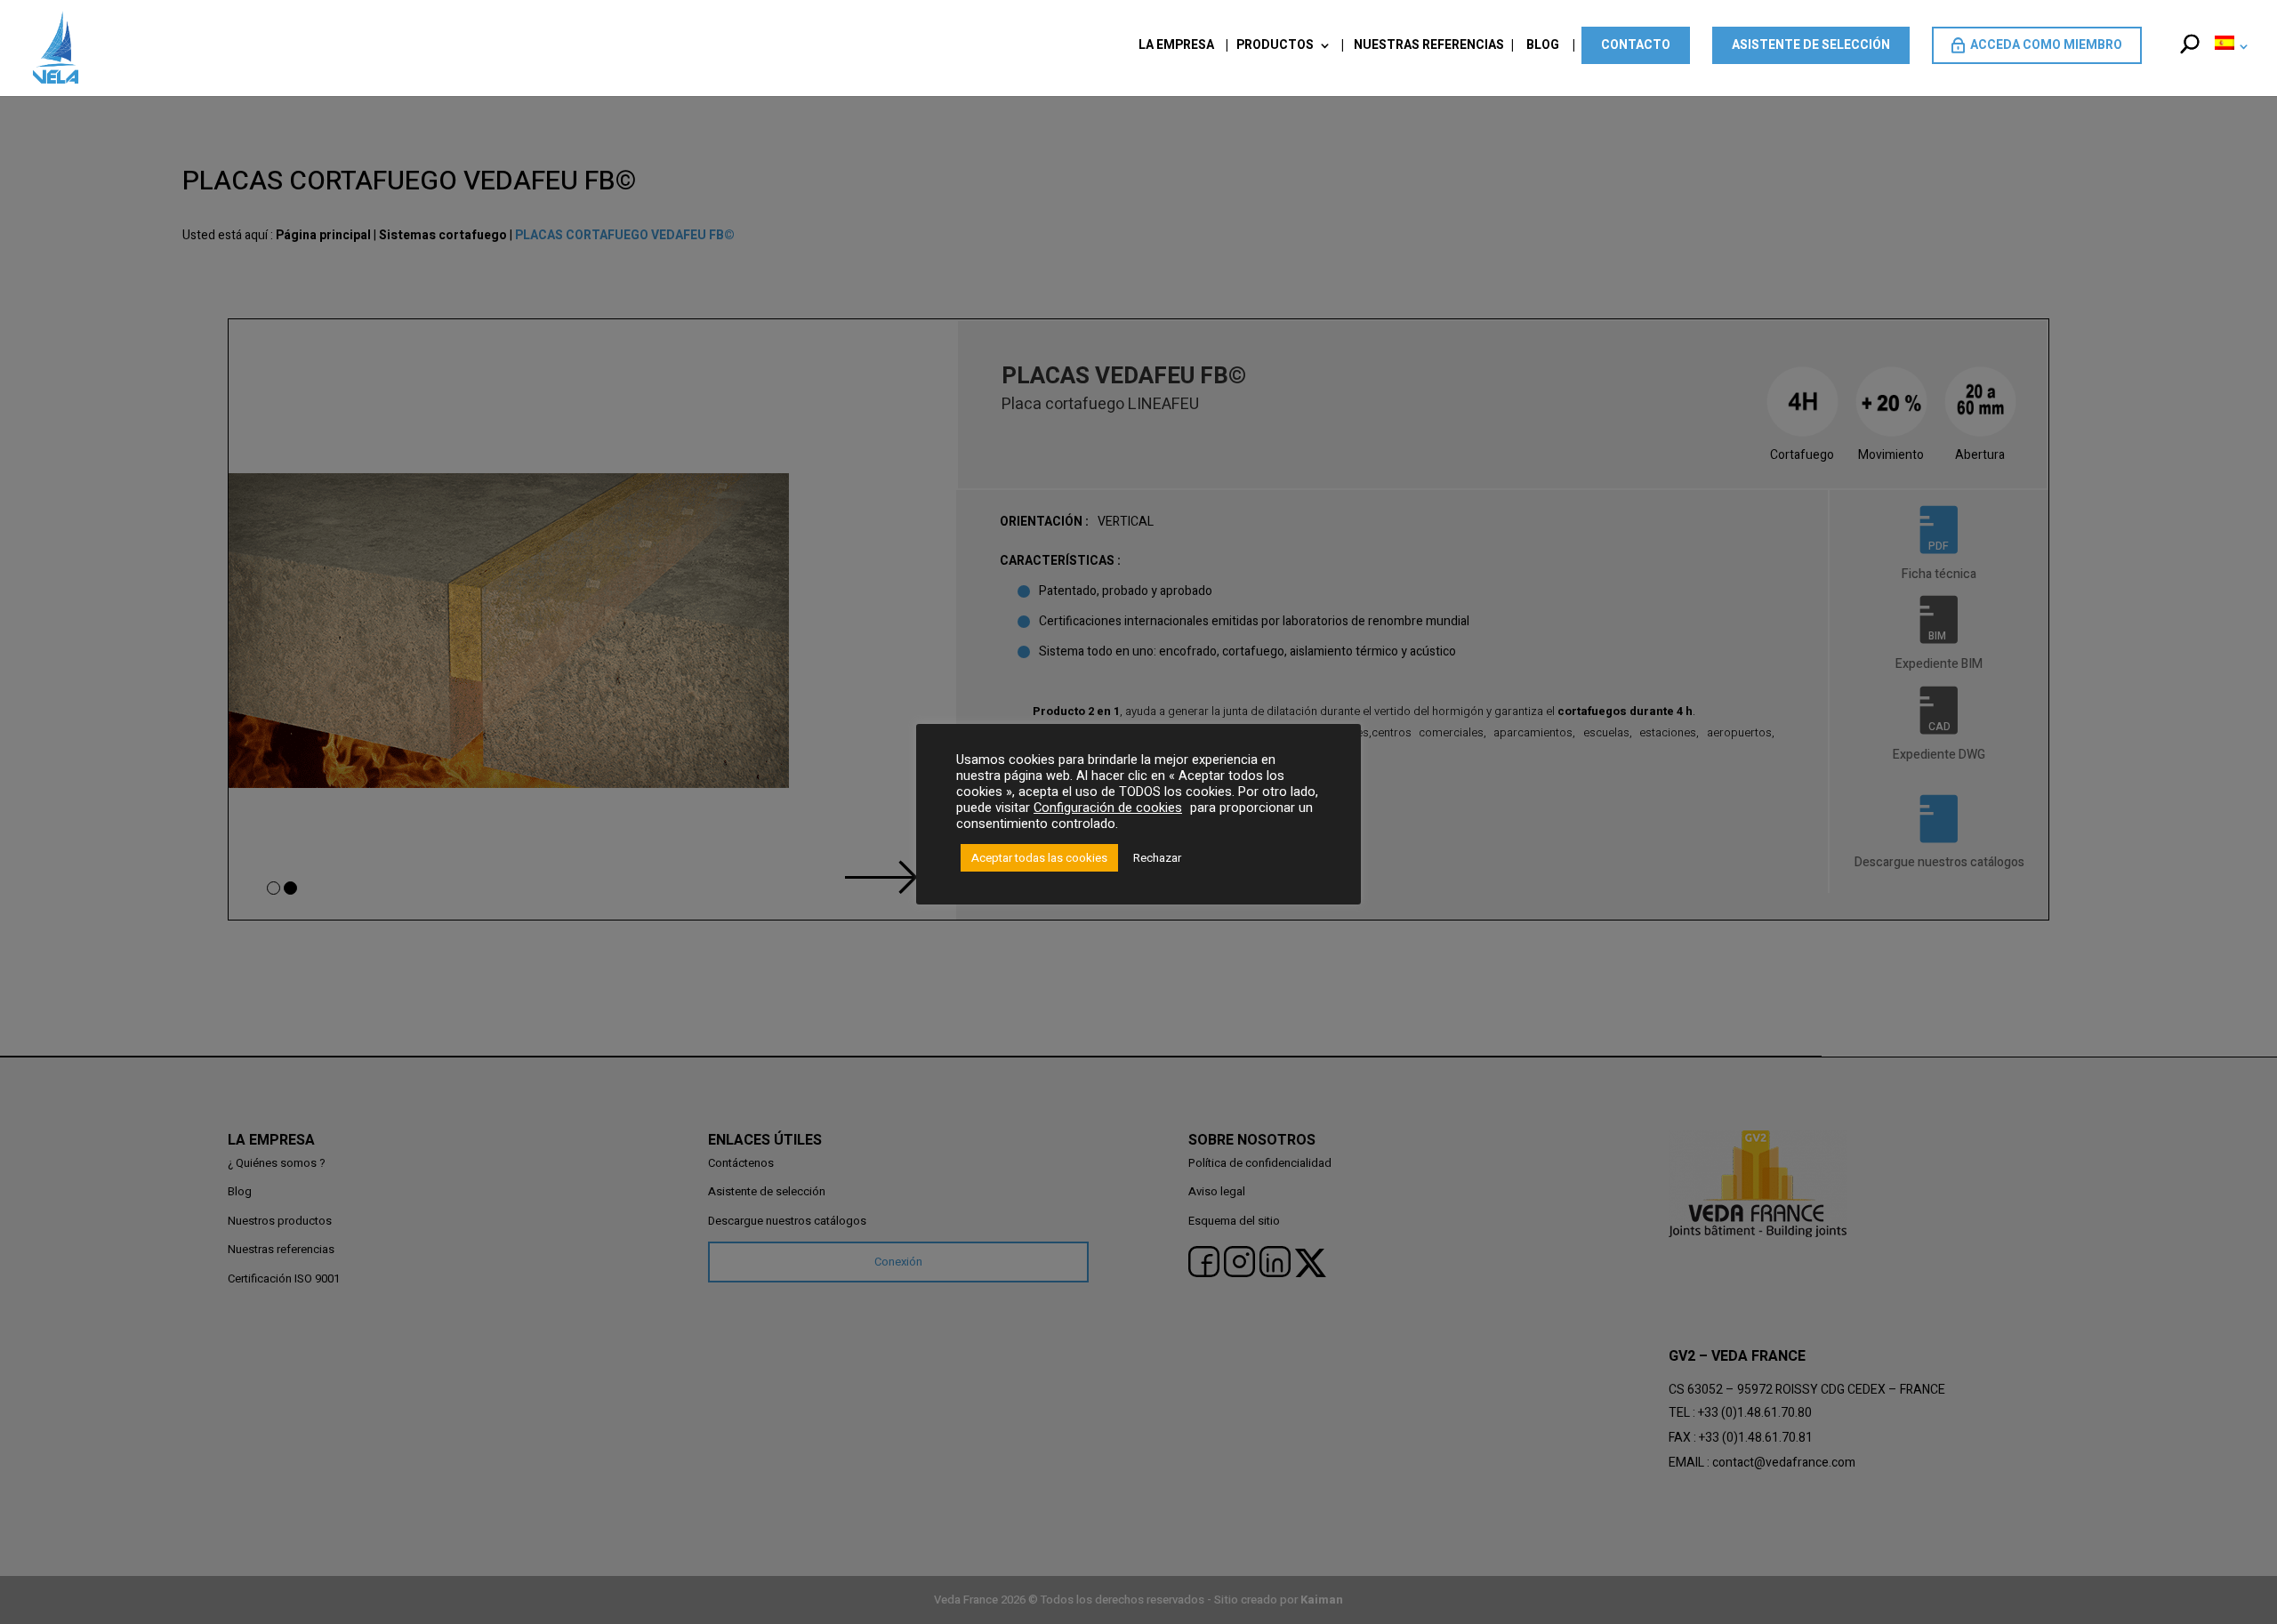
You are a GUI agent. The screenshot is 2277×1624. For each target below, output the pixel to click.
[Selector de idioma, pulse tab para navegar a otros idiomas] (2228, 65)
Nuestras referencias (1429, 47)
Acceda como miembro (2046, 45)
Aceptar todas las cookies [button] (1039, 858)
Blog (1543, 47)
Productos (1275, 47)
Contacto (1636, 45)
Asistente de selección (1811, 45)
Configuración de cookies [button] (1108, 808)
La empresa (1176, 47)
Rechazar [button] (1157, 858)
